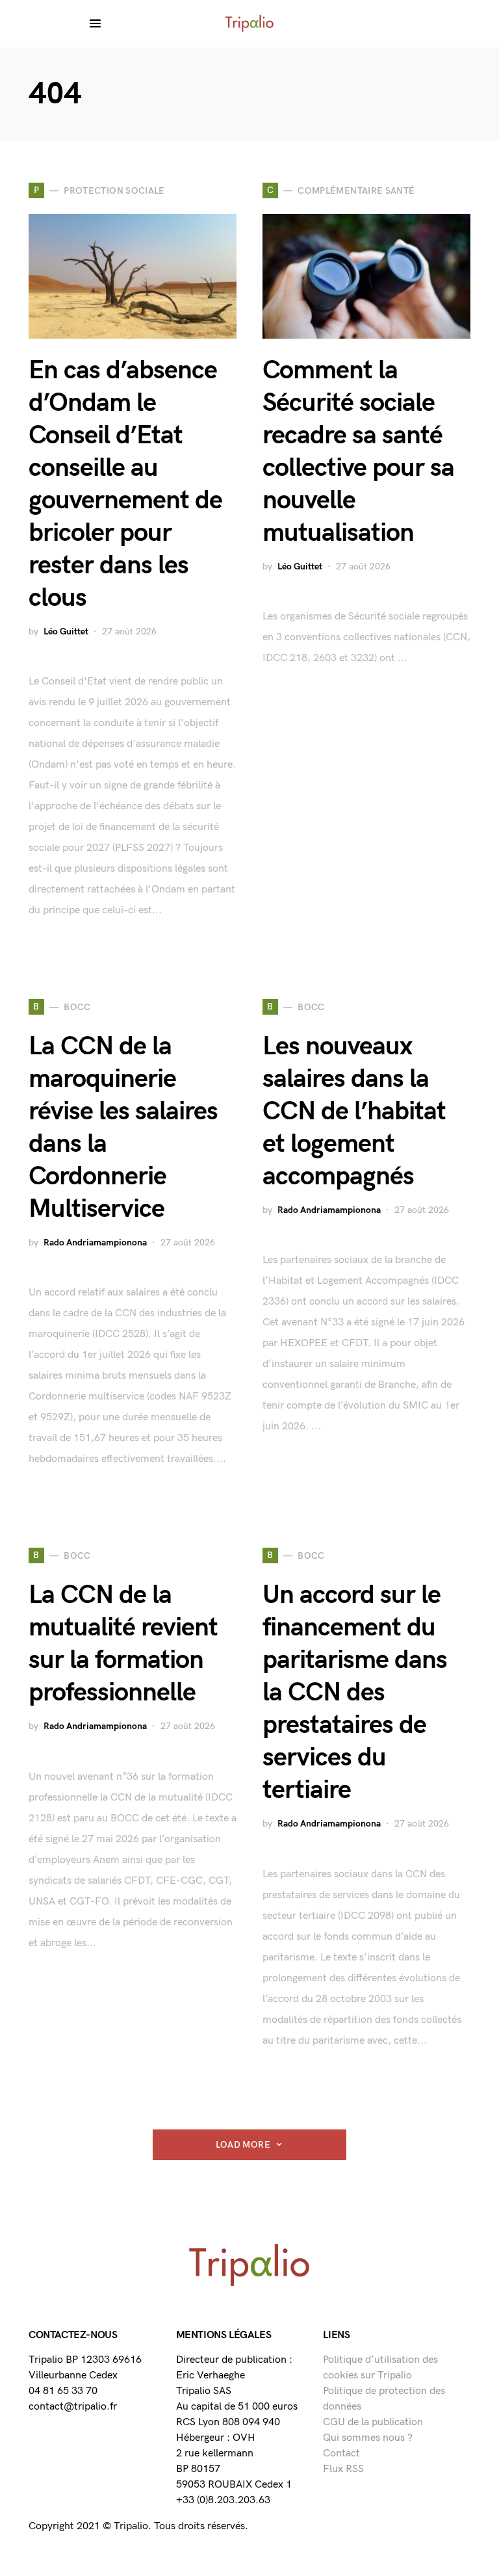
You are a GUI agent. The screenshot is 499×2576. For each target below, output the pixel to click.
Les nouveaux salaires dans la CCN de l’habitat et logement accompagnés (354, 1112)
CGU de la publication (373, 2422)
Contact (341, 2453)
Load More (243, 2145)
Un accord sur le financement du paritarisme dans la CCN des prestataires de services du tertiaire (355, 1693)
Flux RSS (343, 2469)
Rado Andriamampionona (95, 1242)
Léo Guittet (66, 631)
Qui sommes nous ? (368, 2438)
